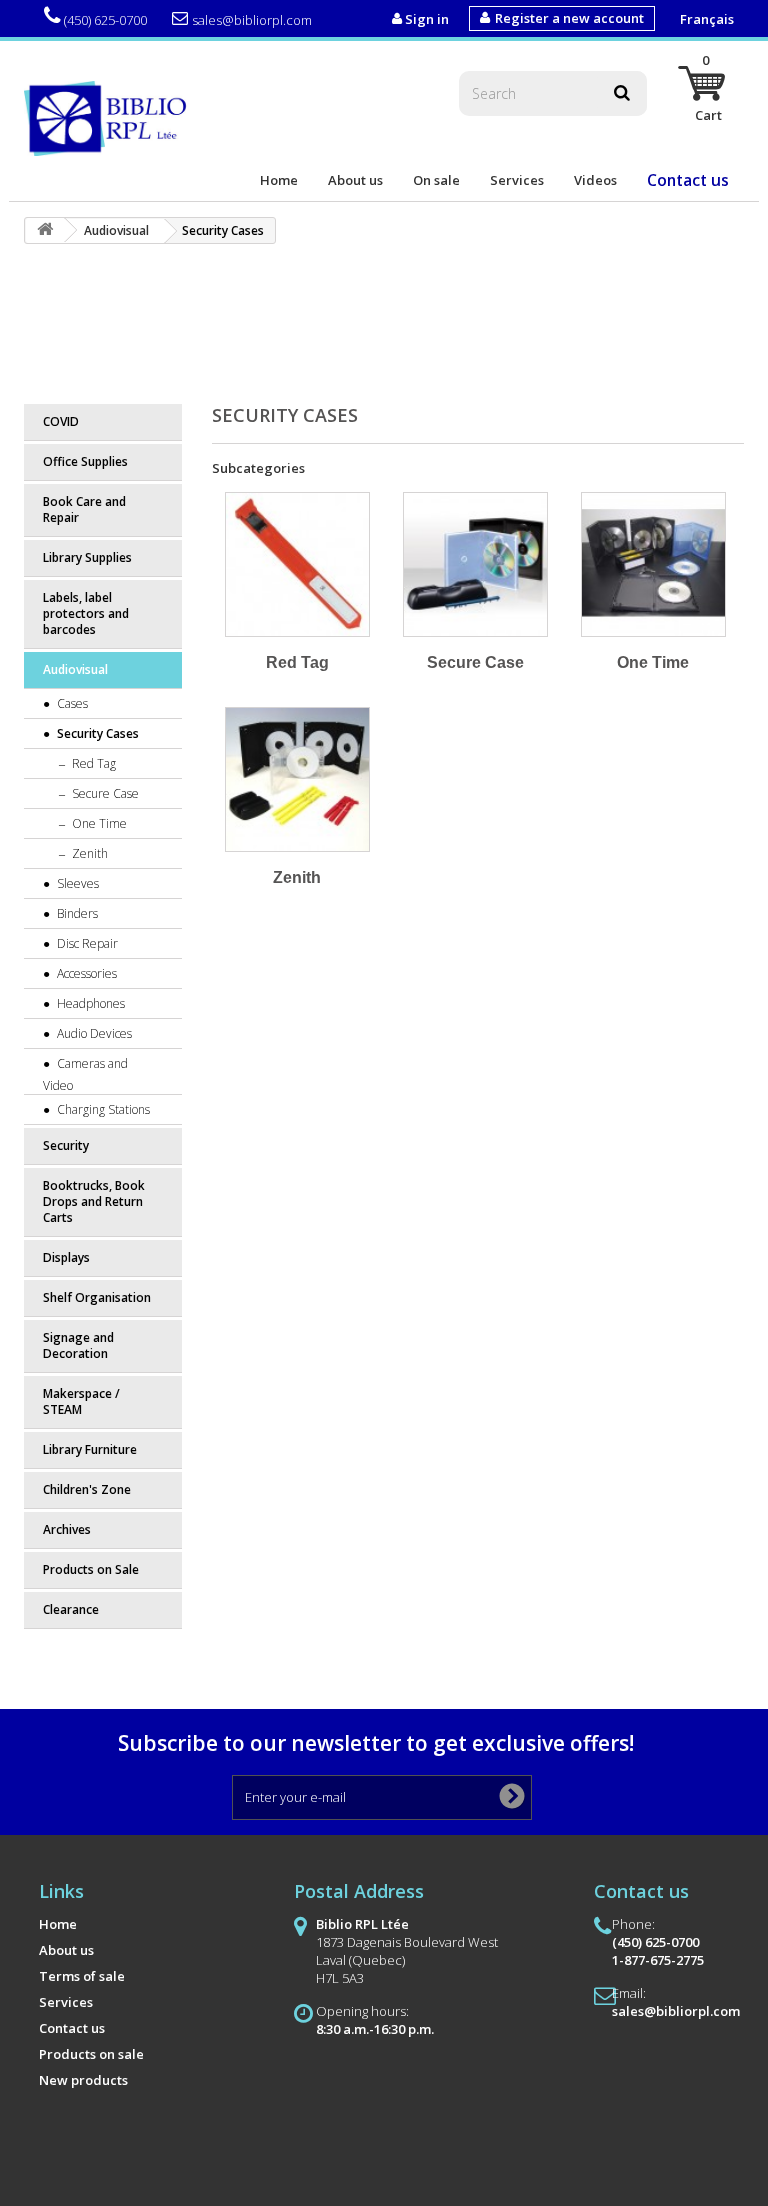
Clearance (71, 1609)
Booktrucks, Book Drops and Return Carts (94, 1201)
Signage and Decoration (78, 1345)
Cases (71, 703)
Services (517, 180)
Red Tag (92, 763)
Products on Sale (91, 1569)
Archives (67, 1529)
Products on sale (91, 2054)
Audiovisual (75, 669)
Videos (595, 180)
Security (66, 1145)
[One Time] (653, 564)
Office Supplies (85, 461)
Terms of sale (82, 1976)
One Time (98, 823)
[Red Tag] (297, 564)
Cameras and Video (85, 1074)
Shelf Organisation (97, 1297)
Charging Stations (102, 1109)
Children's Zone (87, 1489)
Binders (76, 913)
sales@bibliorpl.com (252, 20)
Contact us (688, 180)
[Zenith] (297, 779)
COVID (61, 421)
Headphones (89, 1003)
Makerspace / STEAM (81, 1401)
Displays (66, 1257)
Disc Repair (86, 943)
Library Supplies (87, 557)
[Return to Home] (45, 230)
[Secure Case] (475, 564)
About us (355, 180)
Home (279, 180)
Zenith (88, 853)
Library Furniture (90, 1449)
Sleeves (76, 883)
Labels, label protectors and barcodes (86, 613)
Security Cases (96, 733)
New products (83, 2080)
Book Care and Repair (84, 509)
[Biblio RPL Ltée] (109, 117)
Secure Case (104, 793)
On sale (436, 180)
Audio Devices (93, 1033)
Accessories (85, 973)
